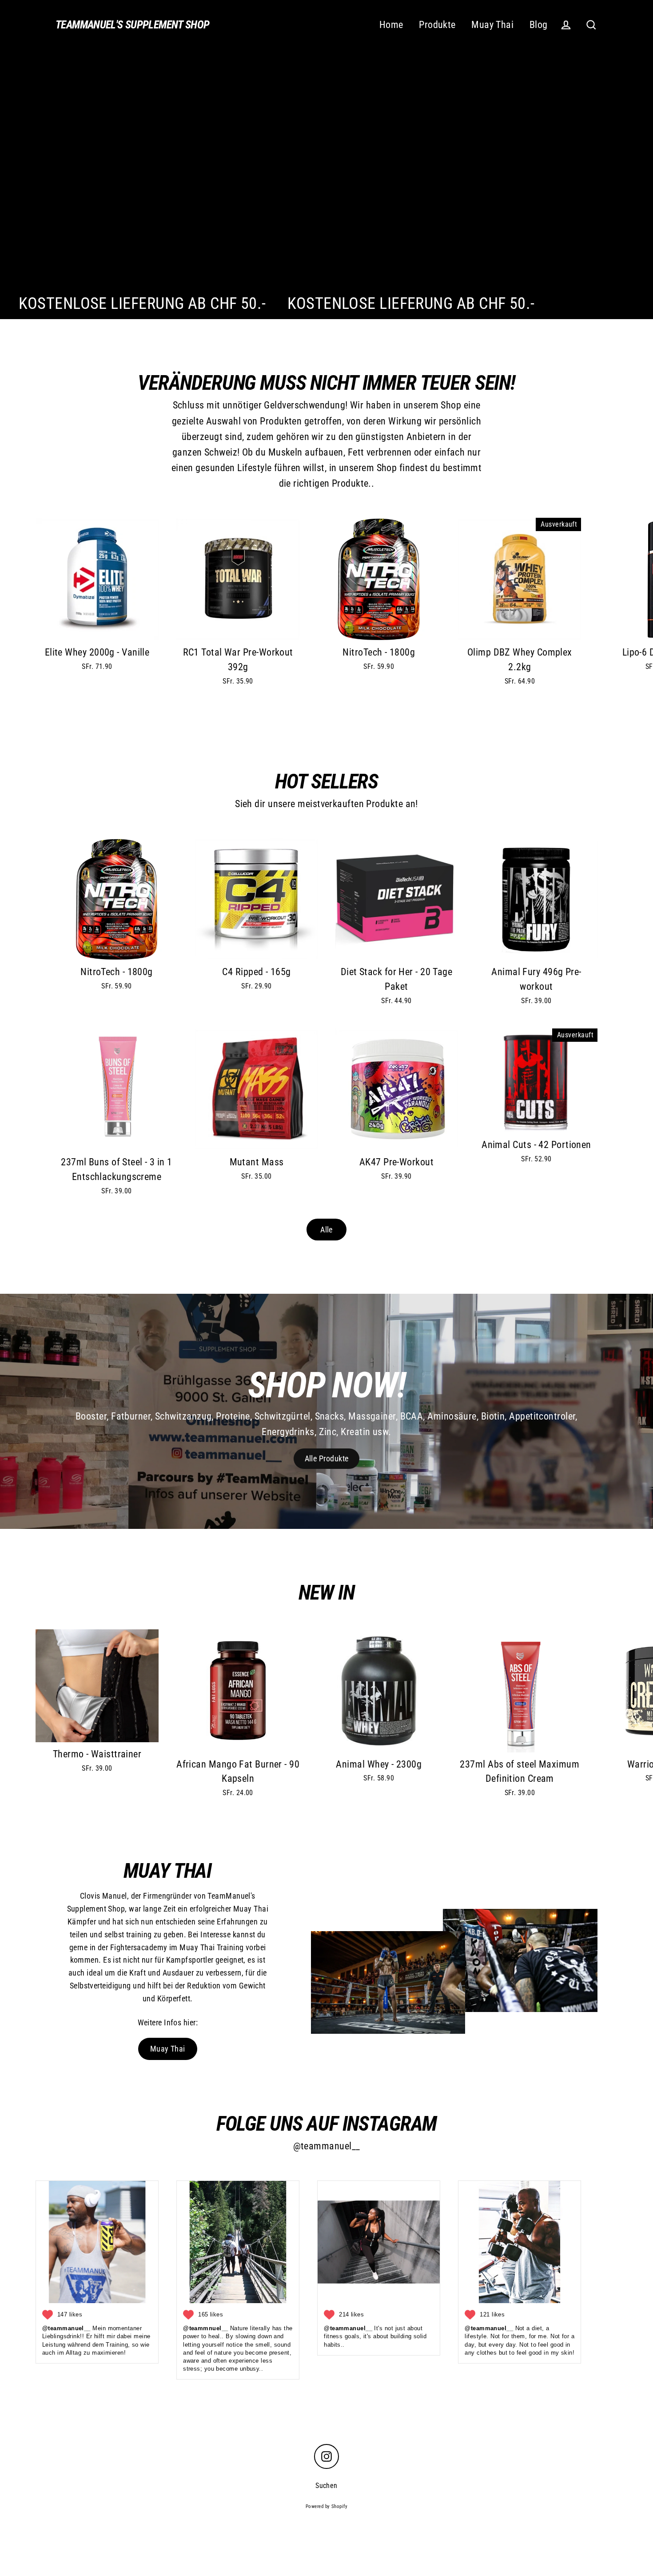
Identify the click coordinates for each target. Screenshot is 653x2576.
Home (391, 25)
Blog (539, 25)
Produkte (437, 25)
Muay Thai (492, 25)
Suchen (326, 2486)
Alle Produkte (327, 1458)
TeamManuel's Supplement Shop (133, 25)
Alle (326, 1230)
